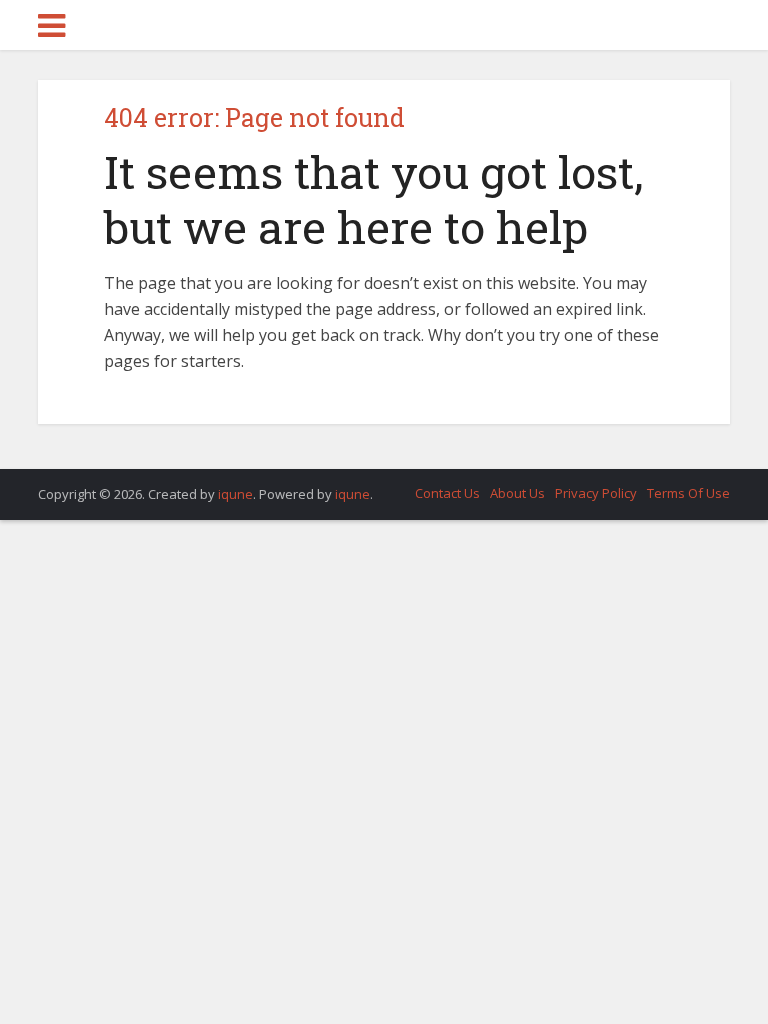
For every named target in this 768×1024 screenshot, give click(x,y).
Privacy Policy (596, 493)
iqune (235, 494)
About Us (517, 493)
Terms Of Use (688, 493)
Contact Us (447, 493)
